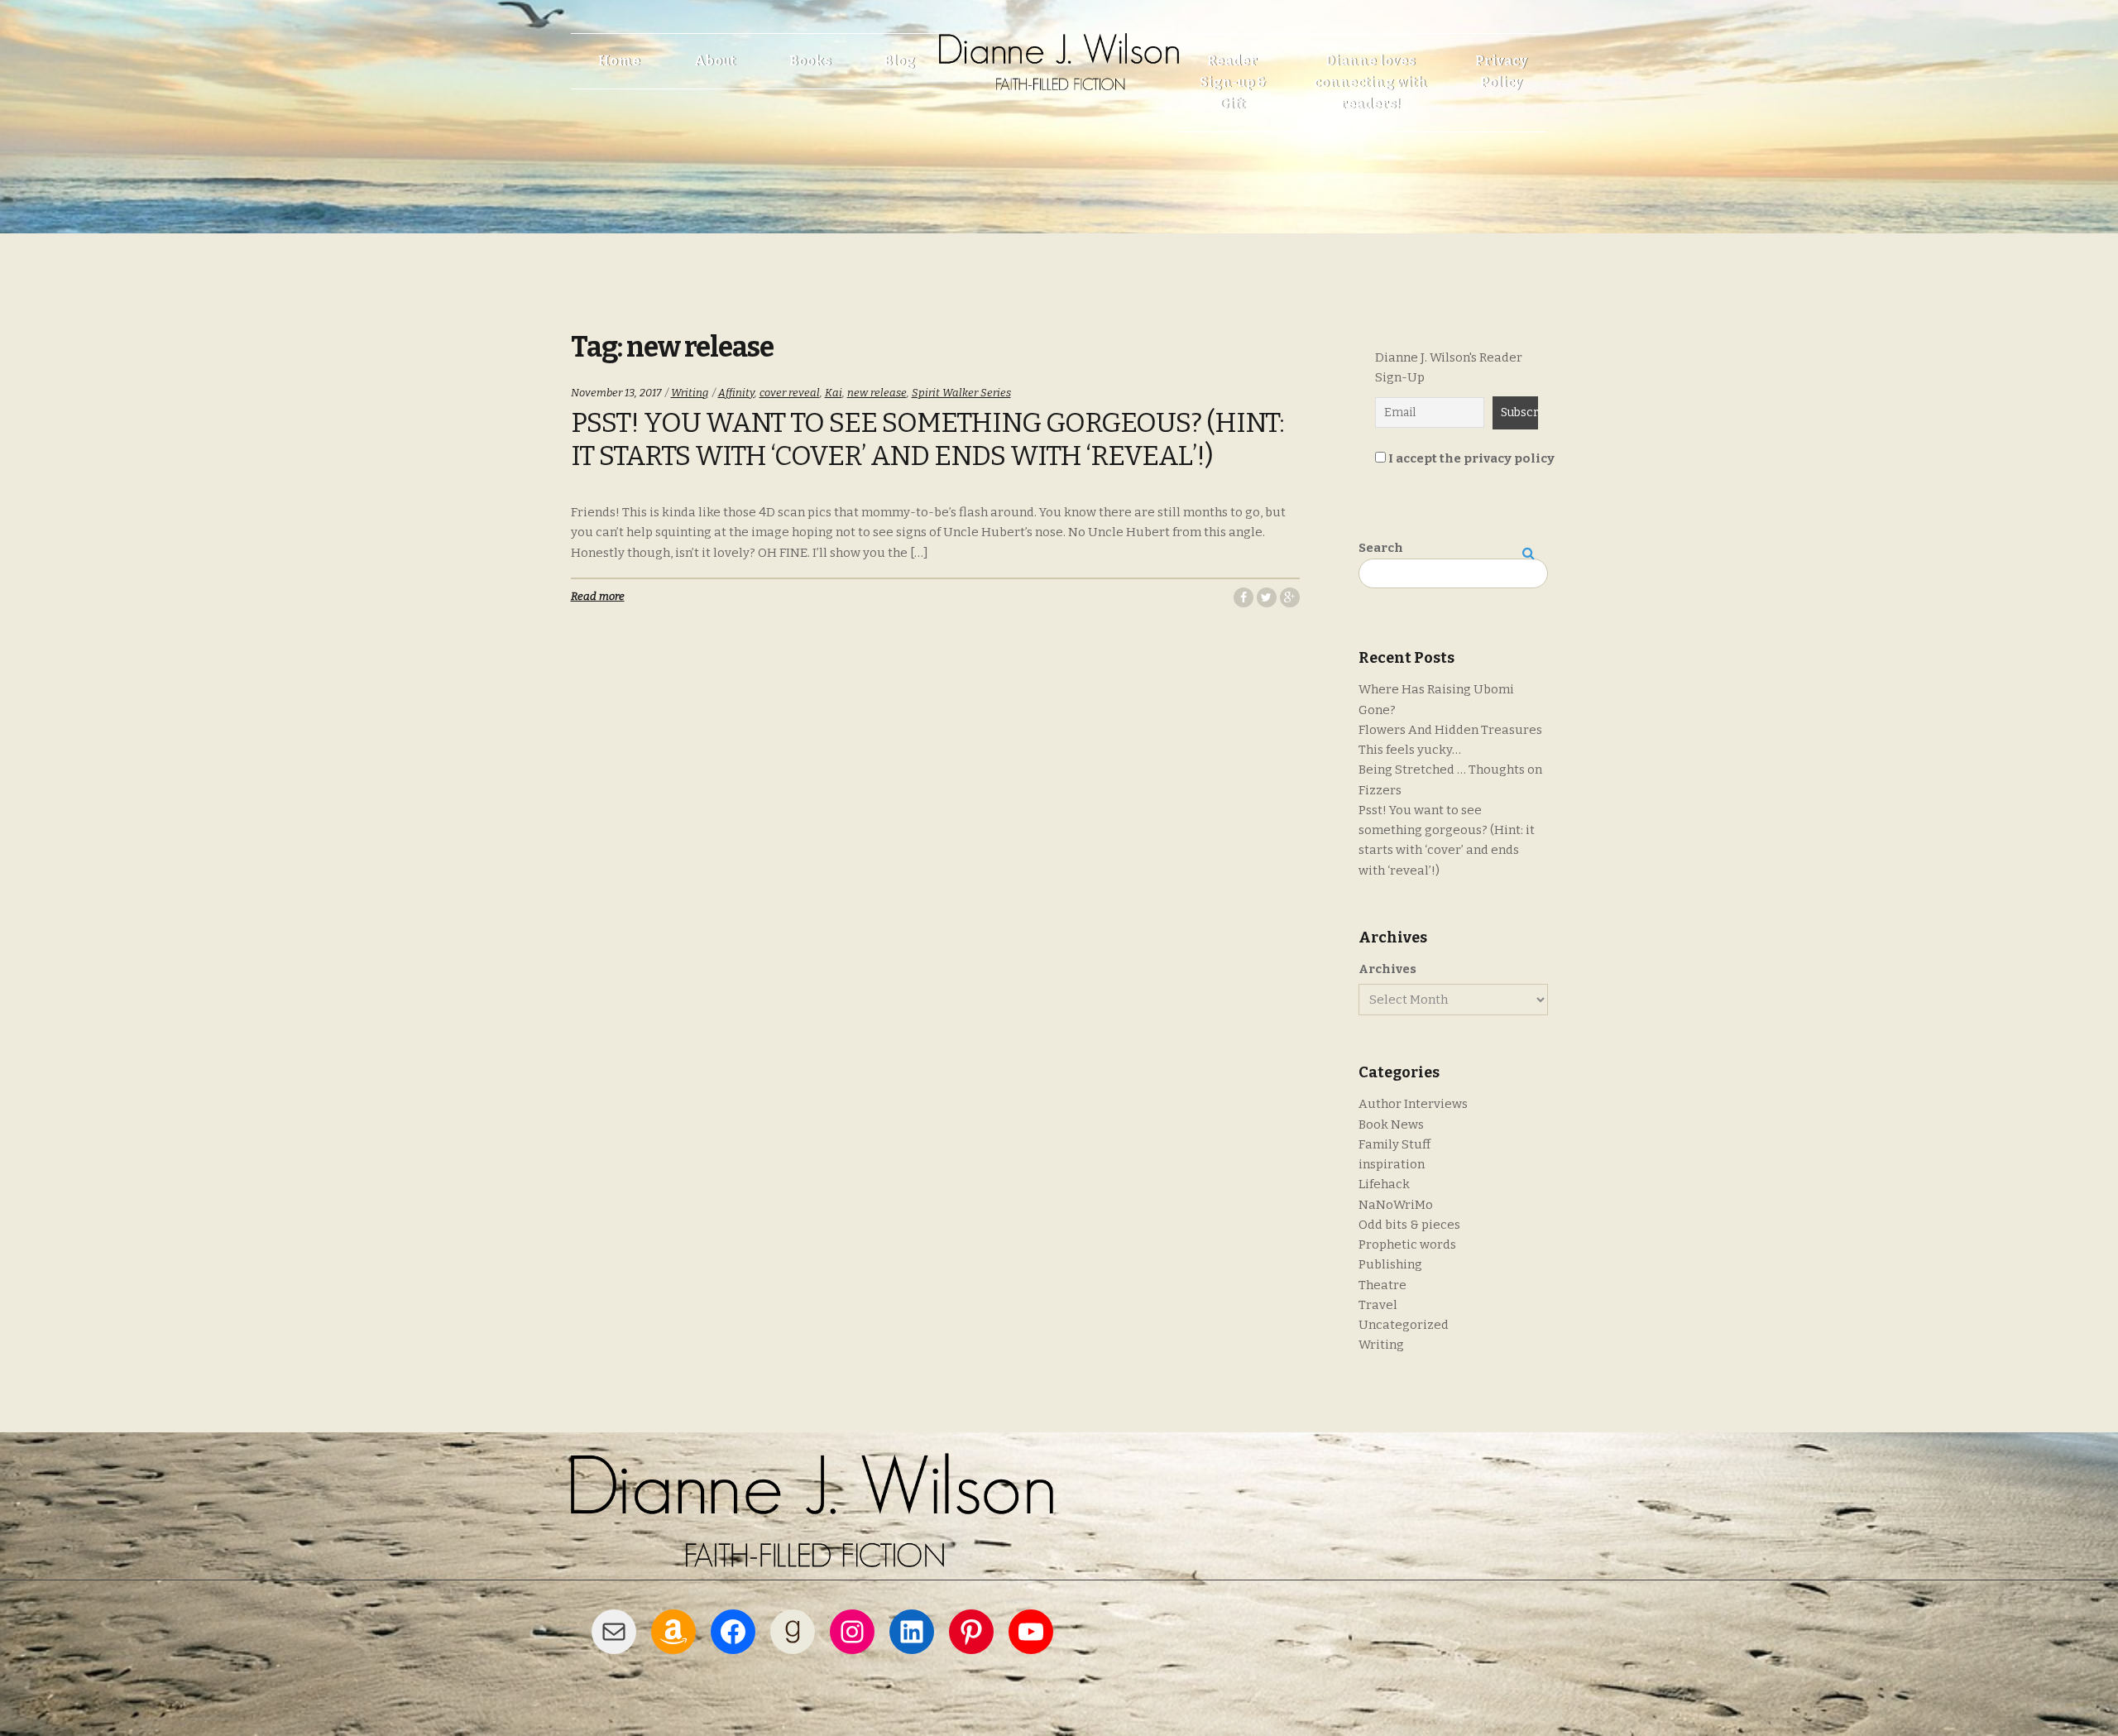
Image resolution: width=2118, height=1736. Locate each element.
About (715, 61)
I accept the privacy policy (1470, 458)
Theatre (1382, 1285)
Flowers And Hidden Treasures (1450, 730)
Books (810, 61)
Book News (1391, 1125)
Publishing (1390, 1264)
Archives (1387, 969)
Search (1381, 548)
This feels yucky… (1410, 750)
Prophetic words (1407, 1244)
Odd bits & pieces (1409, 1225)
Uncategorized (1404, 1325)
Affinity (736, 393)
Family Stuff (1394, 1144)
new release (877, 393)
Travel (1378, 1305)
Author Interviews (1413, 1104)
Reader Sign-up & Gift (1233, 82)
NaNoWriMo (1396, 1205)
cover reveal (790, 393)
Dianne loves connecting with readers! (1370, 82)
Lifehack (1384, 1184)
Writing (690, 393)
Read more (598, 596)
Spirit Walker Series (961, 393)
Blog (899, 61)
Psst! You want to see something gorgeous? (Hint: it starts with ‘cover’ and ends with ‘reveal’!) (927, 439)
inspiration (1392, 1164)
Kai (834, 393)
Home (619, 61)
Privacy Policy (1501, 72)
